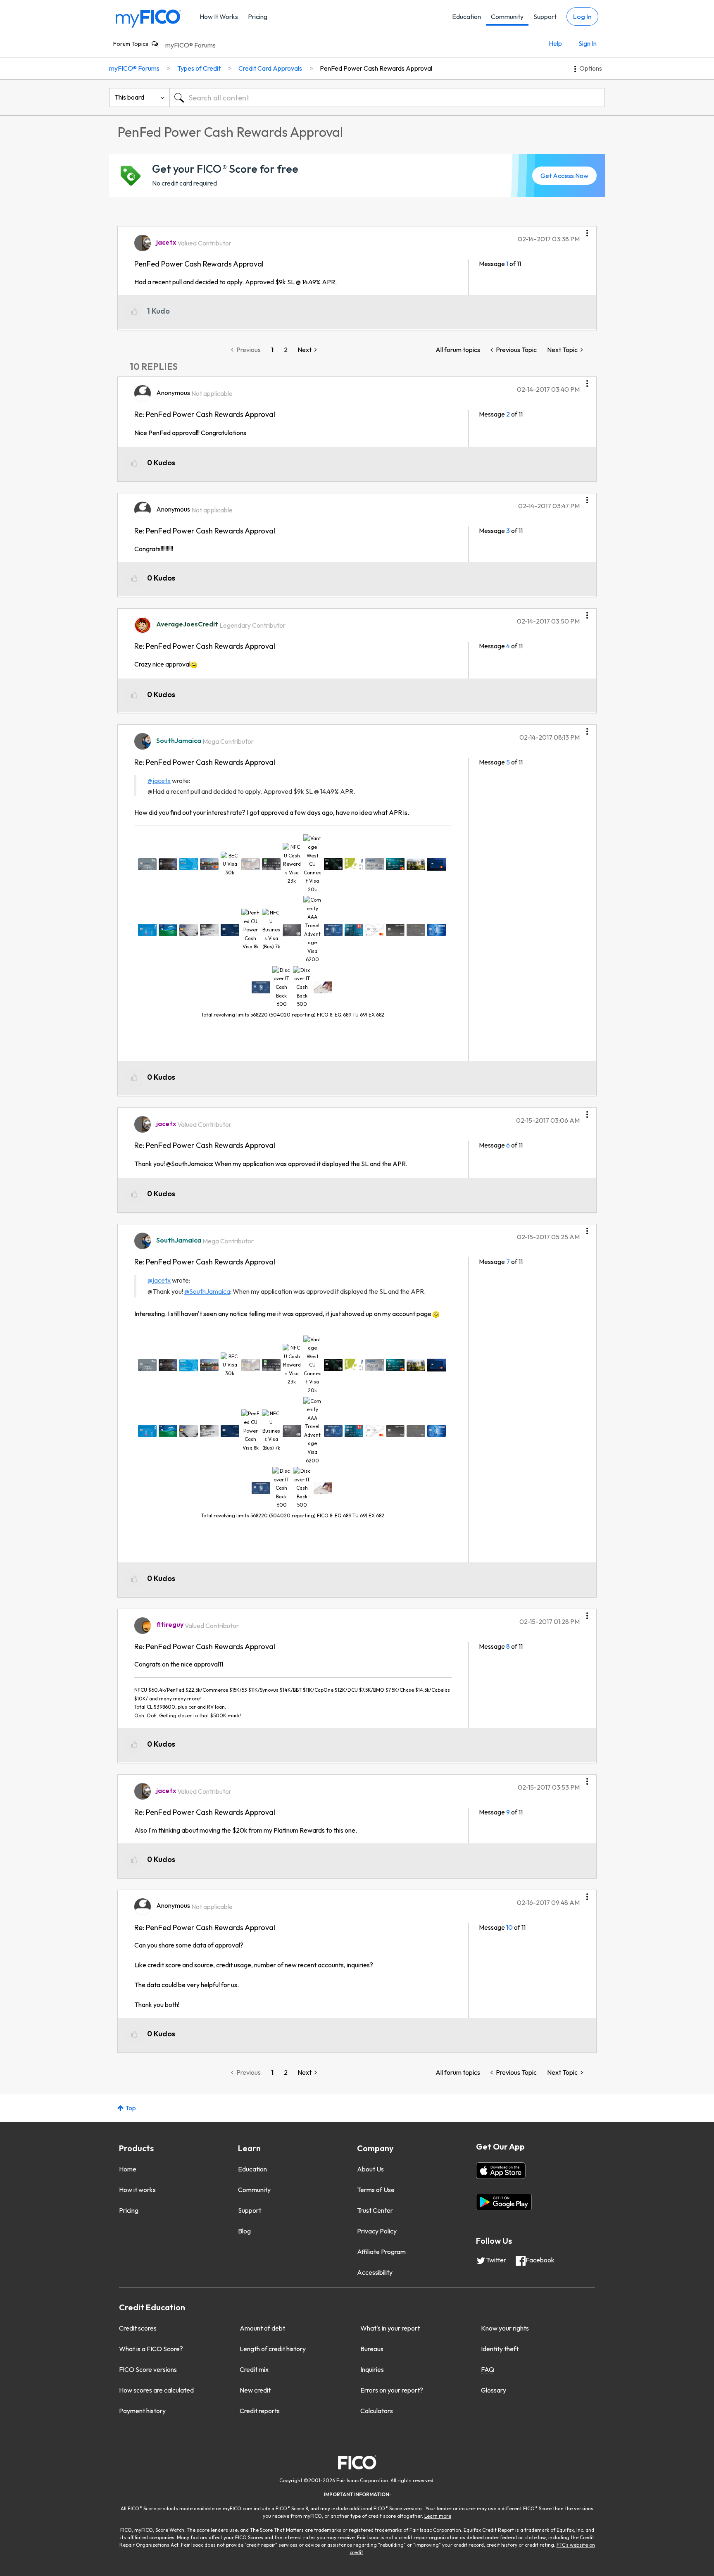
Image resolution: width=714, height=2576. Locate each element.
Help (555, 43)
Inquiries (372, 2369)
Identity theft (500, 2349)
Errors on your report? (392, 2390)
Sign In (588, 43)
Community (507, 17)
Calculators (377, 2411)
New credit (255, 2390)
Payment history (142, 2411)
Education (466, 17)
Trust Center (375, 2210)
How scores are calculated (156, 2390)
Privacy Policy (377, 2231)
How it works (137, 2190)
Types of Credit (199, 68)
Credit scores (138, 2328)
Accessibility (375, 2272)
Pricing (258, 17)
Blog (244, 2231)
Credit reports (260, 2411)
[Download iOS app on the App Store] (501, 2171)
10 (509, 1927)
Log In (582, 17)
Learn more (438, 2516)
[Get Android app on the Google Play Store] (504, 2202)
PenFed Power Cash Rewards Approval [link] (376, 68)
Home (128, 2169)
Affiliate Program (381, 2252)
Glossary (494, 2390)
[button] (587, 230)
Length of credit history (273, 2349)
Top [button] (131, 2108)
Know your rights (505, 2328)
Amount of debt (262, 2328)
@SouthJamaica (207, 1291)
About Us (370, 2169)
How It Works (219, 17)
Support (545, 17)
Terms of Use (376, 2190)
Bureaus (372, 2349)
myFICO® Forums (190, 45)
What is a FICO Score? (151, 2349)
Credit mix (254, 2369)
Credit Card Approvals (270, 68)
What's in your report (390, 2328)
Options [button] (591, 68)
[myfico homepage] (148, 18)
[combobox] (387, 98)
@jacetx (159, 781)
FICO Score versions (148, 2369)
